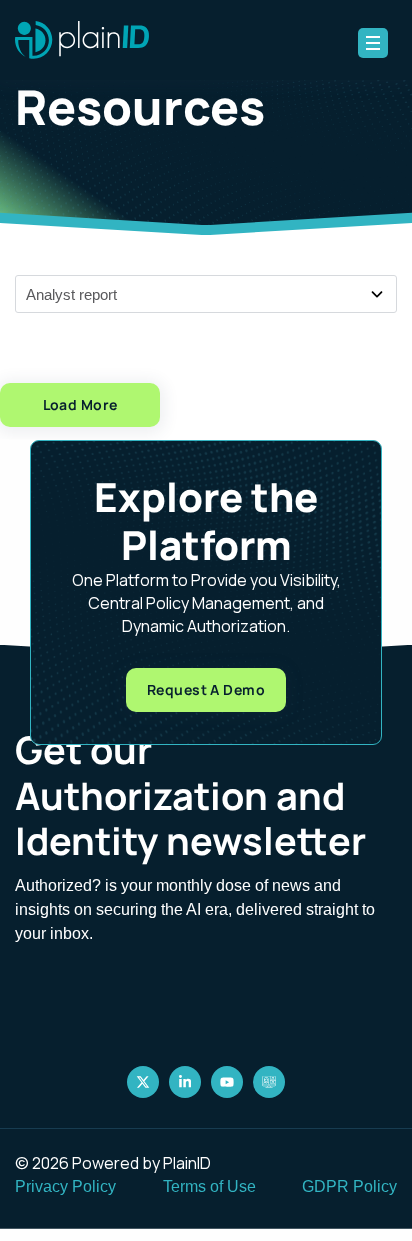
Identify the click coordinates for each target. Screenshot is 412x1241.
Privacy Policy (65, 1186)
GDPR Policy (349, 1186)
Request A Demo (206, 689)
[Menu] (373, 43)
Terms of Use (209, 1186)
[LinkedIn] (185, 1082)
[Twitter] (143, 1082)
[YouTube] (227, 1082)
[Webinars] (269, 1082)
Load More (80, 404)
